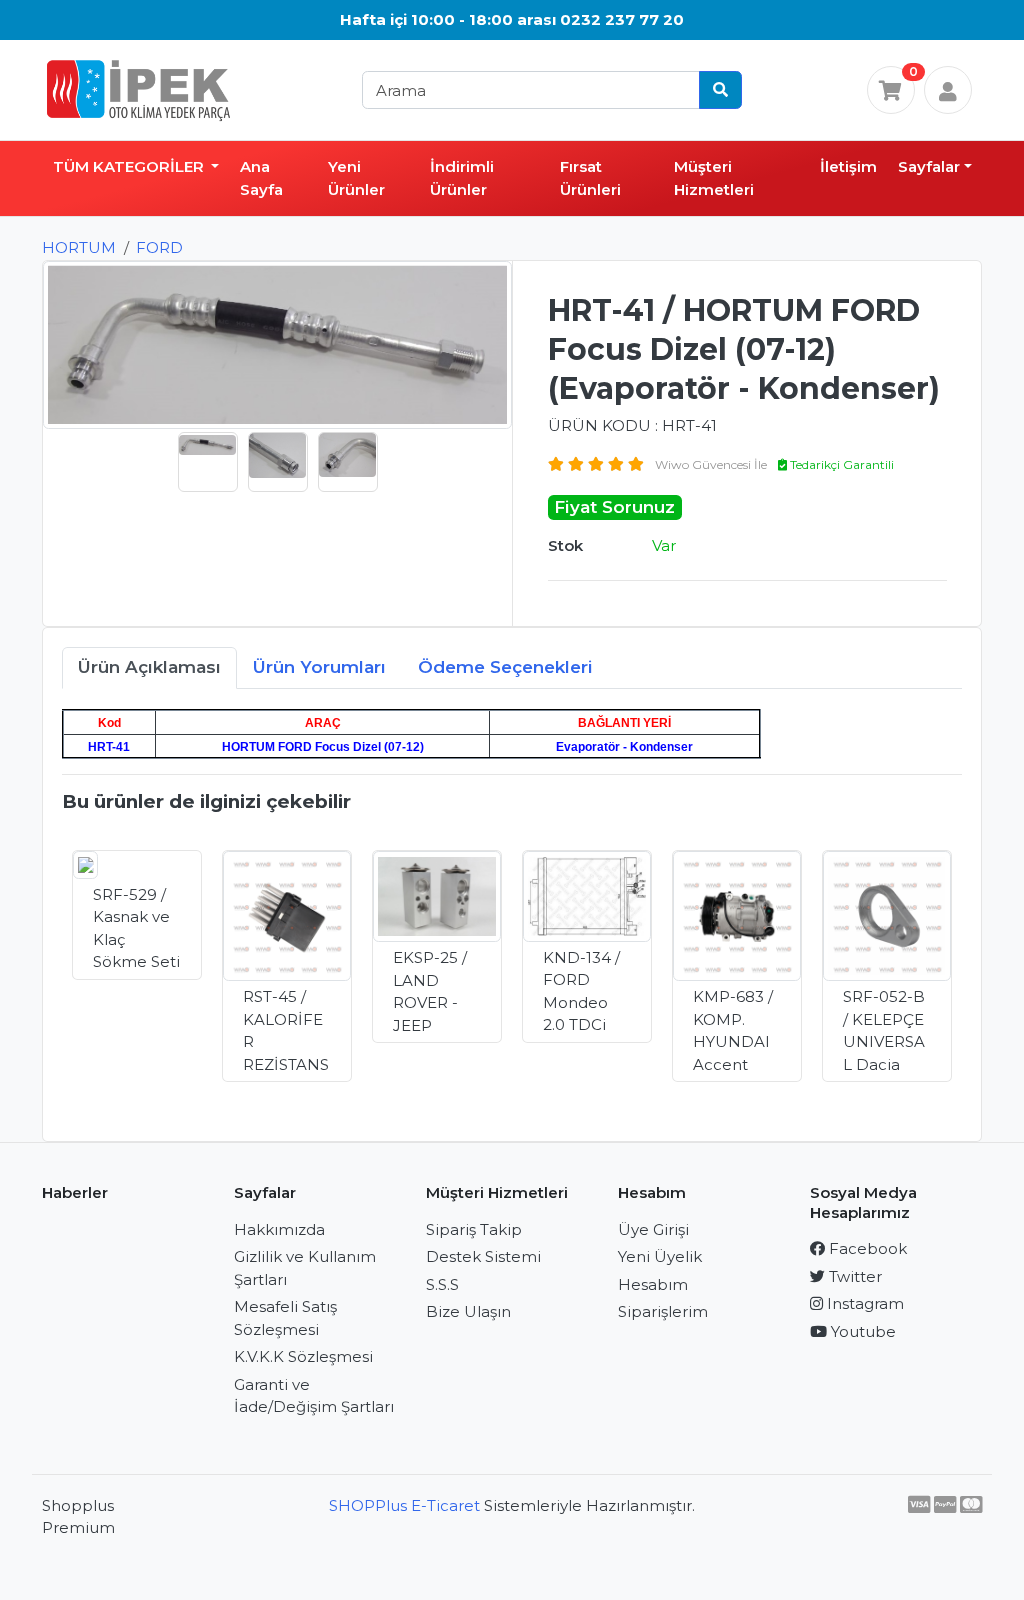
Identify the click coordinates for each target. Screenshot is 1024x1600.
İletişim (848, 166)
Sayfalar (929, 166)
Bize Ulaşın (468, 1311)
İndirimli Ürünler (462, 178)
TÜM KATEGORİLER (130, 166)
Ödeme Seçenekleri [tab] (505, 667)
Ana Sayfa (261, 178)
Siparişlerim (663, 1311)
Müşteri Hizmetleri (714, 178)
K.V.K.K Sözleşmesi (303, 1356)
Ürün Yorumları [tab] (319, 667)
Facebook (866, 1248)
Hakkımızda (279, 1229)
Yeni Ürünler (356, 178)
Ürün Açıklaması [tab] (149, 667)
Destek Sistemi (483, 1256)
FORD (159, 247)
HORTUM (79, 247)
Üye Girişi (653, 1229)
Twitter (853, 1276)
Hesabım (653, 1284)
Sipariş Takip (474, 1229)
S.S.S (442, 1284)
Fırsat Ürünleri (590, 178)
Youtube (861, 1331)
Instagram (863, 1303)
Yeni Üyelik (660, 1256)
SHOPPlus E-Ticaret (404, 1505)
